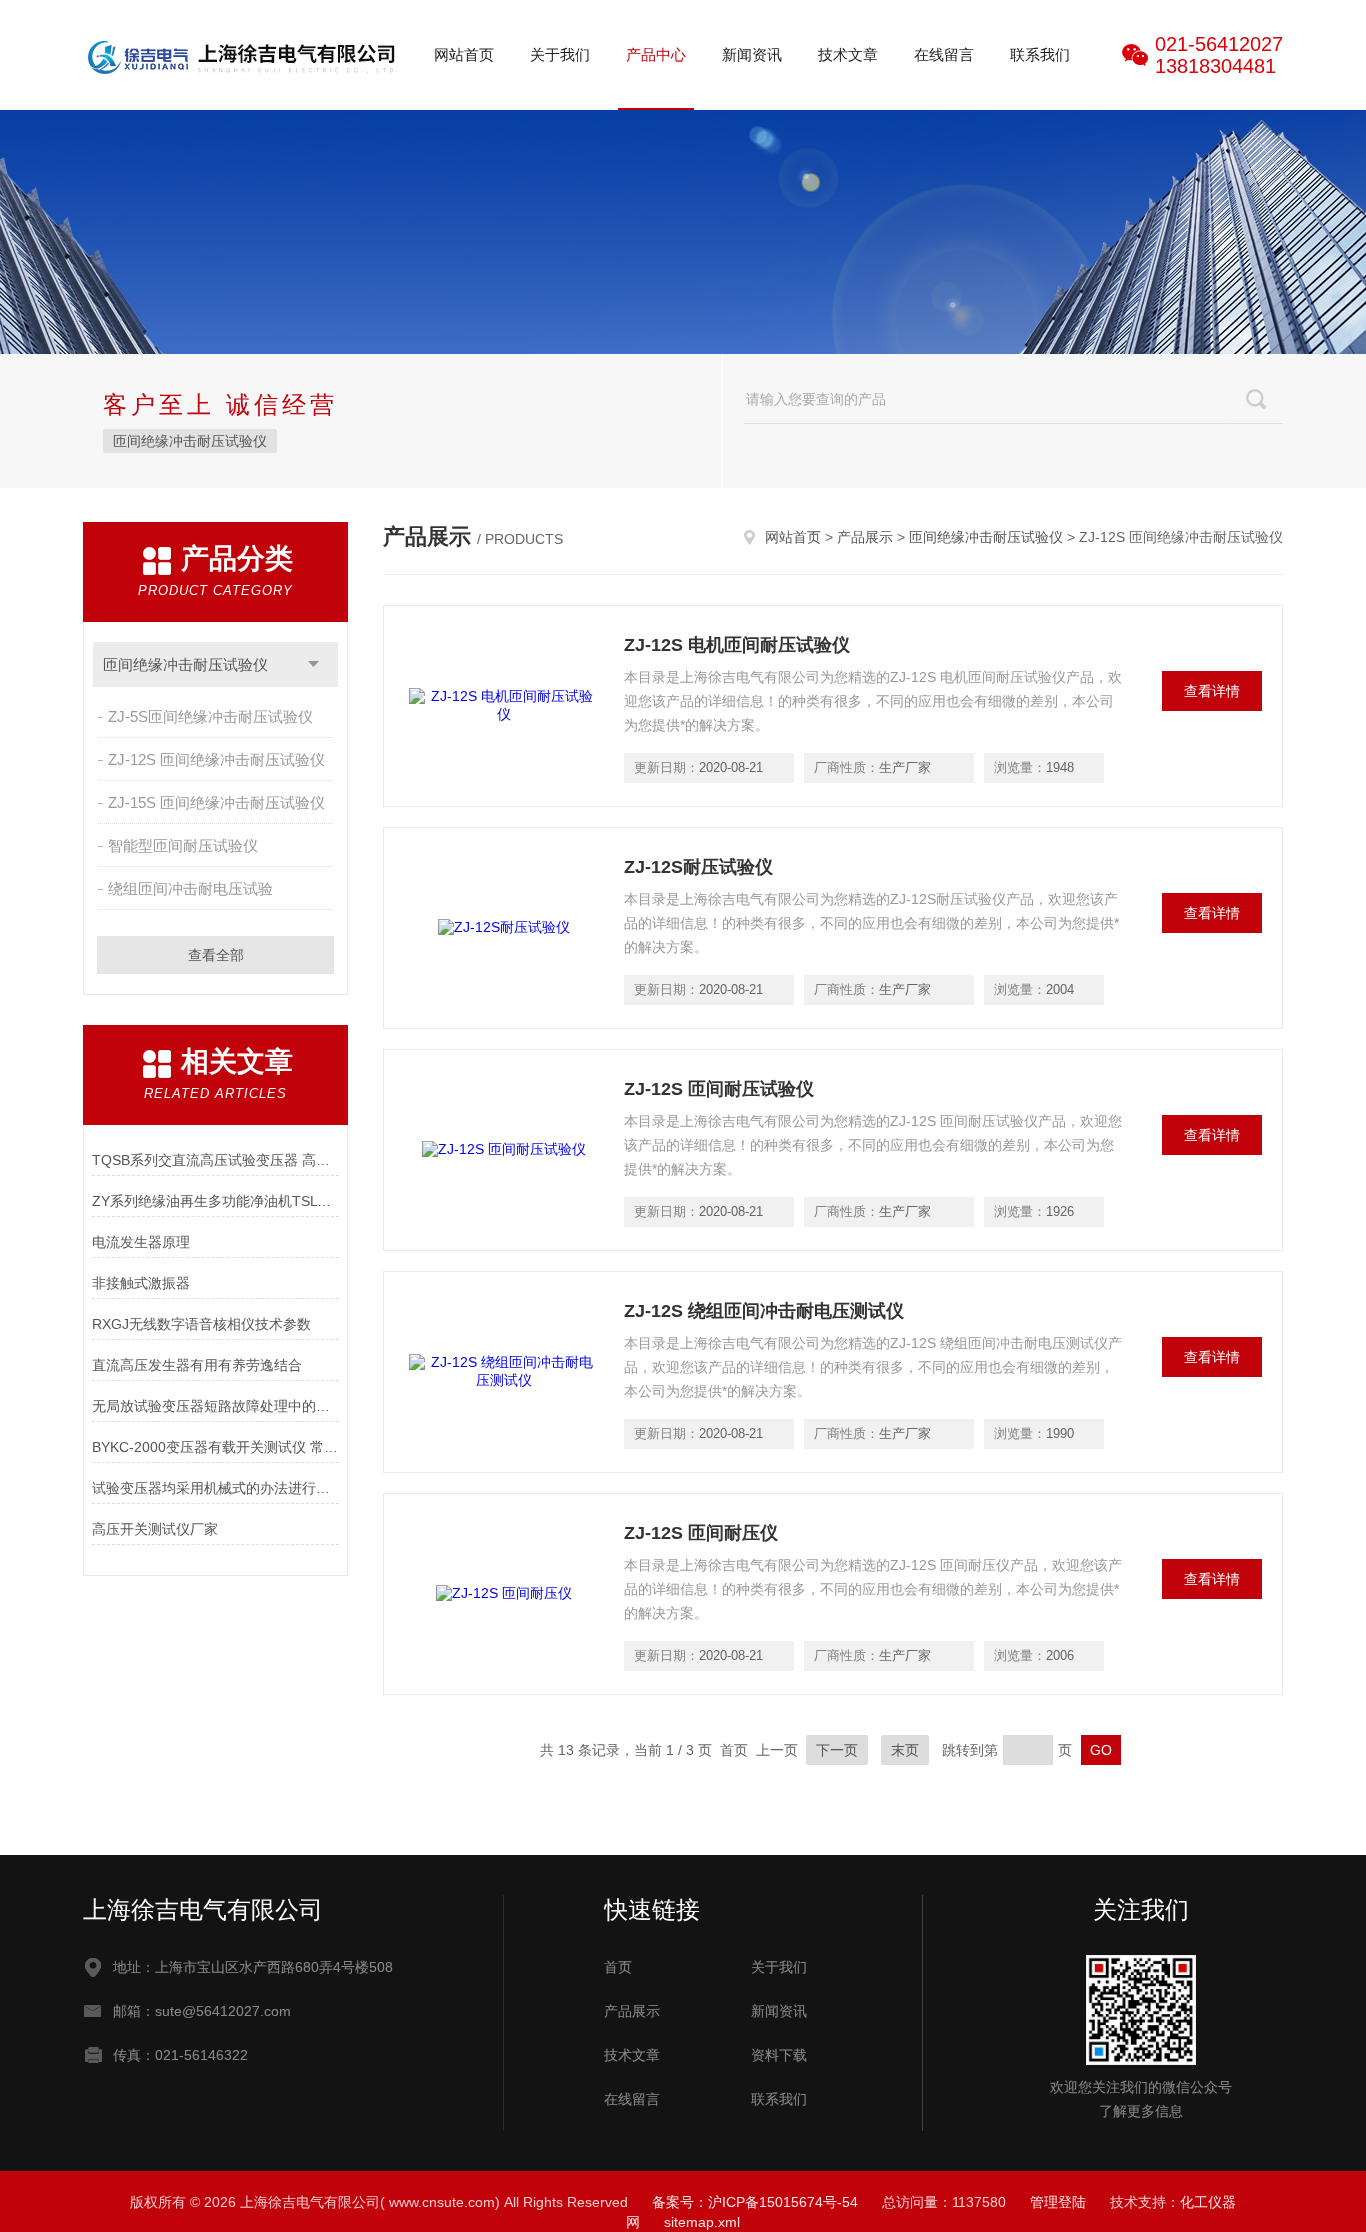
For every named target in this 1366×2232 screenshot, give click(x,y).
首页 (618, 1967)
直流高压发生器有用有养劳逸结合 (197, 1365)
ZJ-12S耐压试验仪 (698, 867)
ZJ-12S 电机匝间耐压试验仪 (737, 645)
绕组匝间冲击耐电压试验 (190, 888)
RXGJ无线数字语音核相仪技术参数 (201, 1324)
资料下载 (779, 2055)
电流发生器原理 (141, 1242)
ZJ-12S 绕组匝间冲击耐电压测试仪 (764, 1311)
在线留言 (944, 54)
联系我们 (1040, 54)
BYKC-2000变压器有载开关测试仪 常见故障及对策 (215, 1447)
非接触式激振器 (141, 1283)
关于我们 (560, 54)
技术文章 (848, 54)
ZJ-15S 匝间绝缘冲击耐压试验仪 (216, 802)
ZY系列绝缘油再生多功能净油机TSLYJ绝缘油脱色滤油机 (215, 1201)
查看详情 (1212, 691)
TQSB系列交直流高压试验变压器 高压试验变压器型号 (215, 1160)
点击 (313, 664)
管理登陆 (1058, 2202)
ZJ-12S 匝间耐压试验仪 (719, 1089)
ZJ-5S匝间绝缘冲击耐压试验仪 (210, 716)
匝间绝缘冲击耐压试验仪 (190, 441)
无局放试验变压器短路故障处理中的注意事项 (215, 1406)
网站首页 (464, 54)
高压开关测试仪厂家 (155, 1529)
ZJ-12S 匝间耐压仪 (701, 1533)
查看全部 (216, 955)
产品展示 (865, 537)
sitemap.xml (702, 2222)
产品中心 (656, 54)
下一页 (837, 1750)
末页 (905, 1750)
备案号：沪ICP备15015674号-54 (755, 2202)
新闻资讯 (752, 54)
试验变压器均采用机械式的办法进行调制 (215, 1488)
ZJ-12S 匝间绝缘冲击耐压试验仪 (216, 759)
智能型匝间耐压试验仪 (183, 845)
